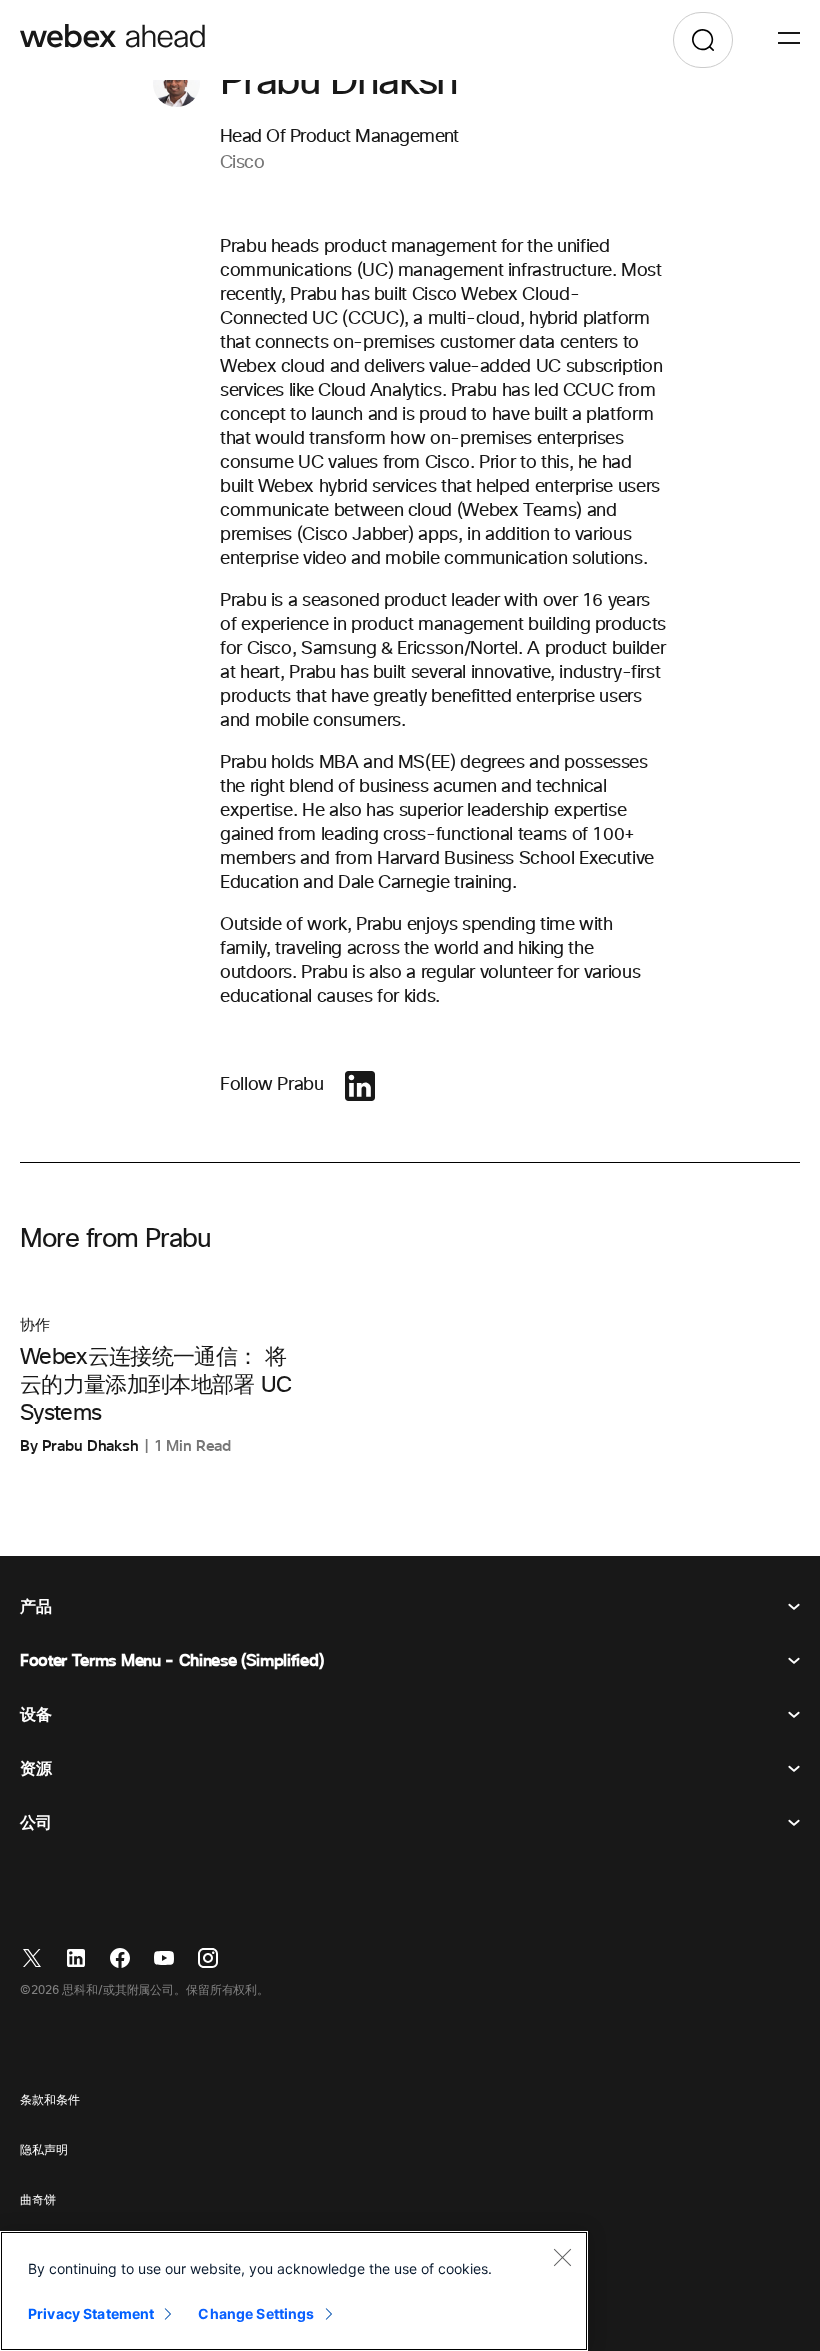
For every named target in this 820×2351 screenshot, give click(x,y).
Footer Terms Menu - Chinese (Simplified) (171, 1661)
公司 (35, 1823)
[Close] (562, 2257)
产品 (35, 1607)
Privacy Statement (91, 2313)
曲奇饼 (38, 2201)
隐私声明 (44, 2151)
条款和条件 (49, 2101)
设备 (35, 1715)
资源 (35, 1769)
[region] (294, 2291)
